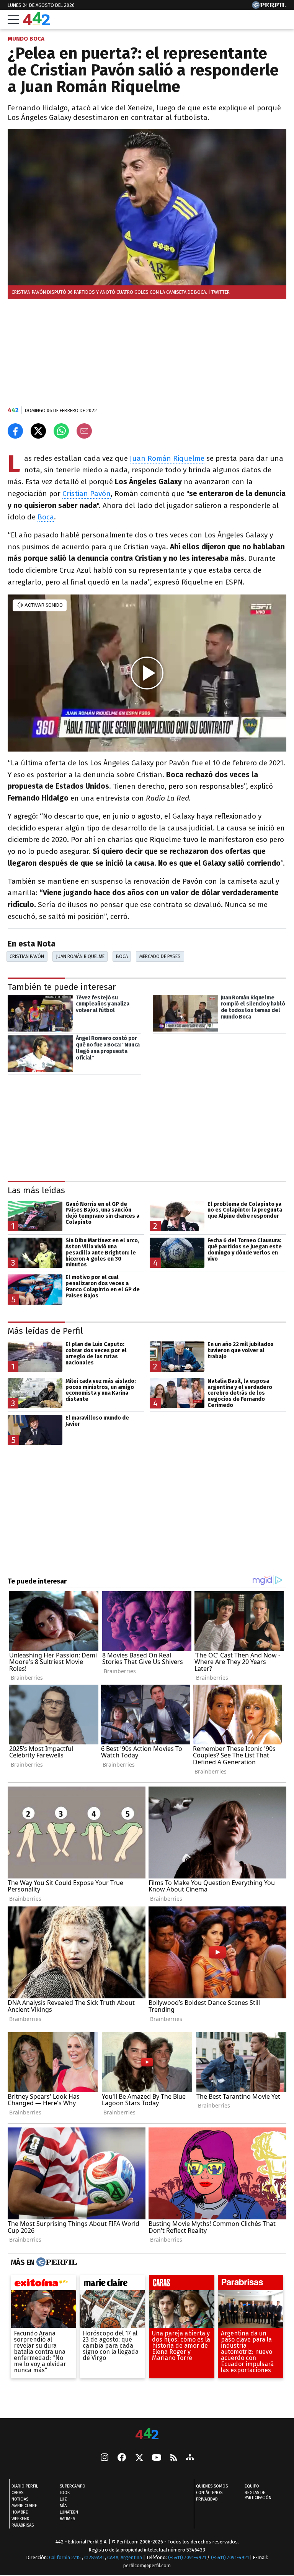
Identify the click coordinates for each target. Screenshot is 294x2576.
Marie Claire (24, 2506)
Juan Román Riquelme (167, 458)
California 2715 (65, 2557)
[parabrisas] (251, 2285)
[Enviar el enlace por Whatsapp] (61, 431)
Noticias (20, 2499)
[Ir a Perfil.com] (269, 7)
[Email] (84, 431)
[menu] (13, 20)
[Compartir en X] (38, 431)
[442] (147, 2434)
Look (65, 2493)
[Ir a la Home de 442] (36, 23)
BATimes (67, 2519)
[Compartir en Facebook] (15, 431)
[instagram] (105, 2458)
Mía (63, 2506)
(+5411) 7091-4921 (187, 2557)
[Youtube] (157, 2458)
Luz (63, 2499)
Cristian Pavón (87, 494)
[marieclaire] (112, 2285)
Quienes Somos (212, 2486)
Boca (46, 517)
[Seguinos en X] (139, 2458)
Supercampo (73, 2486)
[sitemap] (190, 2458)
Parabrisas (23, 2525)
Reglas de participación (258, 2495)
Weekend (20, 2519)
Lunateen (69, 2512)
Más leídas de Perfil (45, 1331)
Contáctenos (209, 2493)
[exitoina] (43, 2285)
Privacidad (207, 2499)
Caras (17, 2493)
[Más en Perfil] (56, 2263)
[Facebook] (122, 2458)
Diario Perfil (25, 2486)
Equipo (252, 2486)
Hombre (20, 2512)
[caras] (182, 2285)
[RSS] (174, 2458)
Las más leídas (36, 1190)
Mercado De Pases (160, 956)
